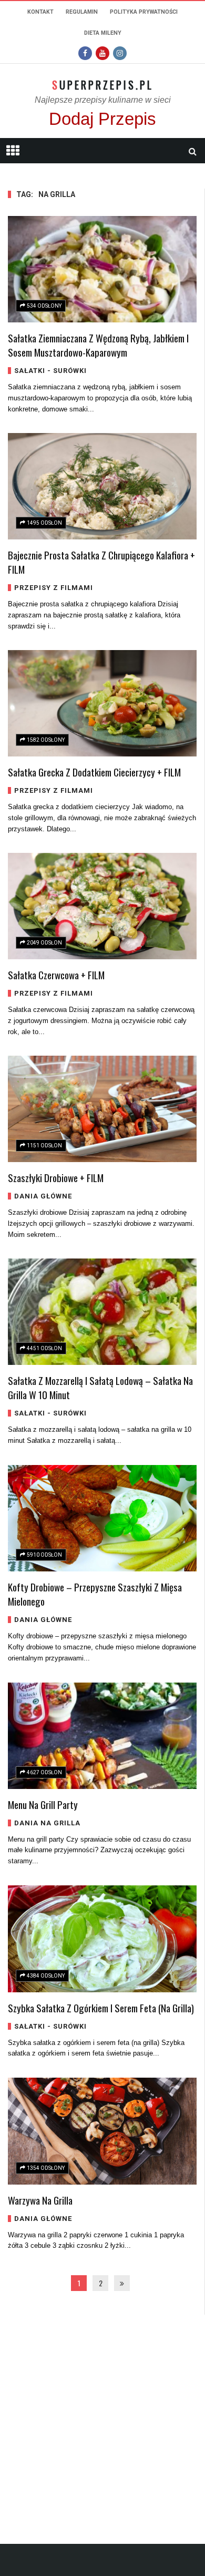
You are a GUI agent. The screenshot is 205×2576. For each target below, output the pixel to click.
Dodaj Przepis (102, 119)
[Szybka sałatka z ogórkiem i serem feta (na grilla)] (102, 1939)
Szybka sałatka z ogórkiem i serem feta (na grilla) (101, 2008)
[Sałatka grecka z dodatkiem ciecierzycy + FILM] (102, 703)
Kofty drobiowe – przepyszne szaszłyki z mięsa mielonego (95, 1594)
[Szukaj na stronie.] (192, 151)
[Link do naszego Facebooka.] (85, 53)
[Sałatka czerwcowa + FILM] (102, 906)
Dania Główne (43, 1196)
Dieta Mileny (103, 33)
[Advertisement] (102, 2417)
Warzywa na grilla (40, 2200)
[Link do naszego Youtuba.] (102, 53)
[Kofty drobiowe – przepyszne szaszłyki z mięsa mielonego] (102, 1518)
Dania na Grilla (47, 1823)
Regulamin (82, 12)
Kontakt (40, 12)
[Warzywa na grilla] (102, 2131)
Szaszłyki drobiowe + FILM (56, 1177)
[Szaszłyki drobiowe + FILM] (102, 1109)
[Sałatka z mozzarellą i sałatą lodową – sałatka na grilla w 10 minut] (102, 1312)
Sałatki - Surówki (50, 371)
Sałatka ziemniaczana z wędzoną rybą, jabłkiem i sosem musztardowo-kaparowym (98, 345)
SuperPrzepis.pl (103, 85)
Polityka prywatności (144, 12)
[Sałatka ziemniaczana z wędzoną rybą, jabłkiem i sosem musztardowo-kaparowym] (102, 269)
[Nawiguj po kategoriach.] (13, 151)
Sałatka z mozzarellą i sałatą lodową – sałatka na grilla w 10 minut (100, 1387)
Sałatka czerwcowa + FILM (56, 975)
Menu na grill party (43, 1804)
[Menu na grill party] (102, 1736)
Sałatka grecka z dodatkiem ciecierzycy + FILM (94, 772)
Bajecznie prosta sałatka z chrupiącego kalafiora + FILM (101, 562)
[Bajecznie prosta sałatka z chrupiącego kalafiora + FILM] (102, 486)
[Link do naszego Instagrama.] (120, 53)
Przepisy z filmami (54, 588)
